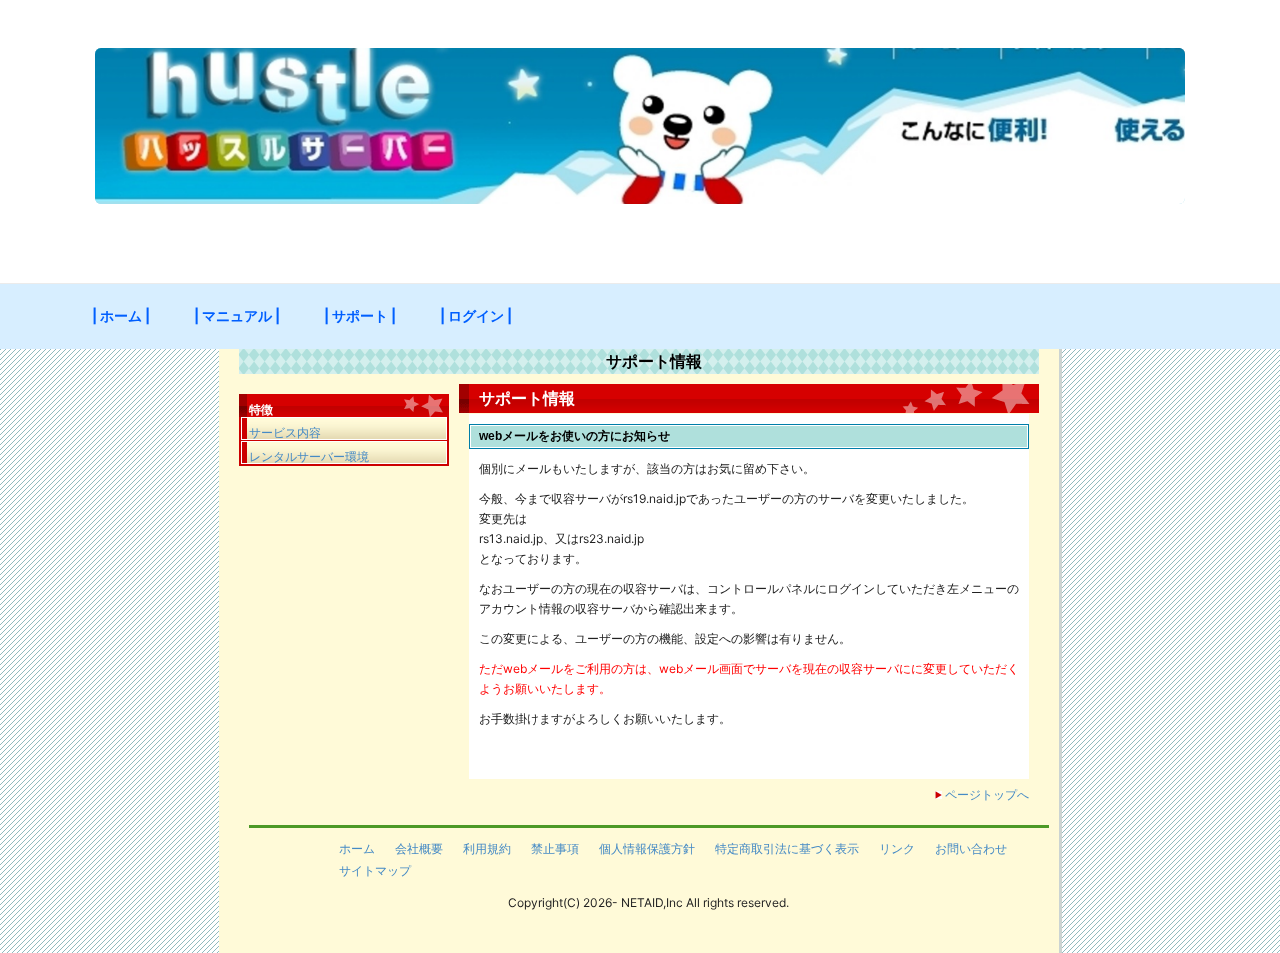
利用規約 (487, 848)
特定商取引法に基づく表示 (787, 848)
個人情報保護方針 (647, 848)
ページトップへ (987, 794)
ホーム (357, 848)
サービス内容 (285, 432)
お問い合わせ (971, 848)
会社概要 (419, 848)
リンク (897, 848)
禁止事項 (555, 848)
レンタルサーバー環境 (309, 456)
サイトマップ (375, 870)
